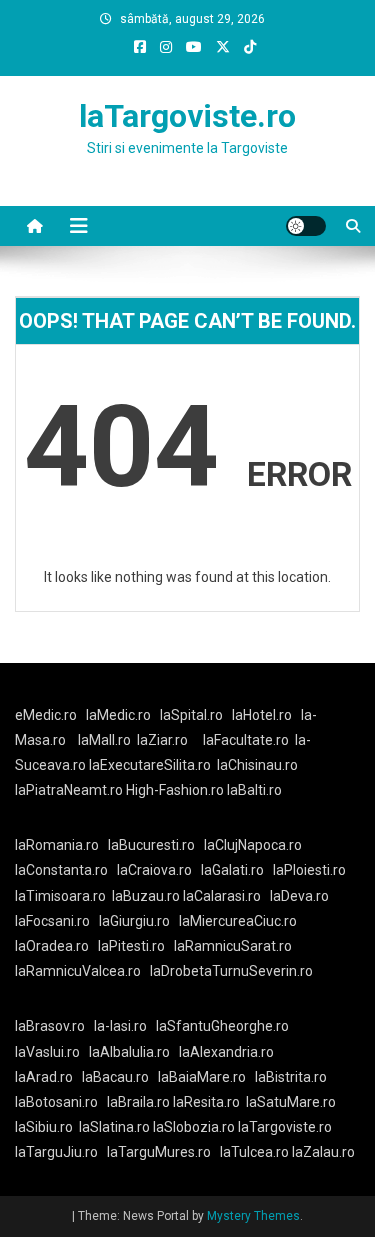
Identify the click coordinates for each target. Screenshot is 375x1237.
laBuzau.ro (147, 896)
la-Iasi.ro (120, 1026)
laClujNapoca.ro (253, 845)
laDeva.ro (299, 896)
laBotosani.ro (56, 1102)
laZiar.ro (162, 740)
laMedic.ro (120, 715)
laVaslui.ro (52, 1052)
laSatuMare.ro (291, 1102)
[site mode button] (306, 226)
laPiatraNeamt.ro (69, 790)
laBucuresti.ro (151, 845)
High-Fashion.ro (175, 790)
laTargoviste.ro (187, 116)
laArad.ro (44, 1077)
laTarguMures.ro (159, 1152)
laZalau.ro (323, 1152)
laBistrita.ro (291, 1077)
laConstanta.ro (61, 870)
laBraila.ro (138, 1102)
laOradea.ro (52, 946)
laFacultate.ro (246, 740)
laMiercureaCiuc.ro (238, 921)
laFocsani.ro (52, 921)
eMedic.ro (46, 715)
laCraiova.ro (154, 870)
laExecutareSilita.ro (150, 765)
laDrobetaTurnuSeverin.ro (231, 971)
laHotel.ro (262, 715)
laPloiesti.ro (309, 870)
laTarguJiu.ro (61, 1152)
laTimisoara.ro (60, 896)
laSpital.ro (191, 715)
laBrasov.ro (50, 1026)
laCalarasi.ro (222, 896)
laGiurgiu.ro (139, 921)
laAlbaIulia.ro (129, 1052)
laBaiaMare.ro (202, 1077)
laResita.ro (206, 1102)
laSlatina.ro (114, 1127)
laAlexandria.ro (226, 1052)
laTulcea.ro (256, 1152)
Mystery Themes (253, 1216)
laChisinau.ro (257, 765)
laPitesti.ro (131, 946)
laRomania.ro (57, 845)
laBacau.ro (115, 1077)
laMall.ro (104, 740)
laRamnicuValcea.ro (78, 971)
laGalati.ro (232, 870)
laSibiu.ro (44, 1127)
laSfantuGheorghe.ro (222, 1026)
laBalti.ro (254, 790)
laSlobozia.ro (194, 1127)
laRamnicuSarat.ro (233, 946)
